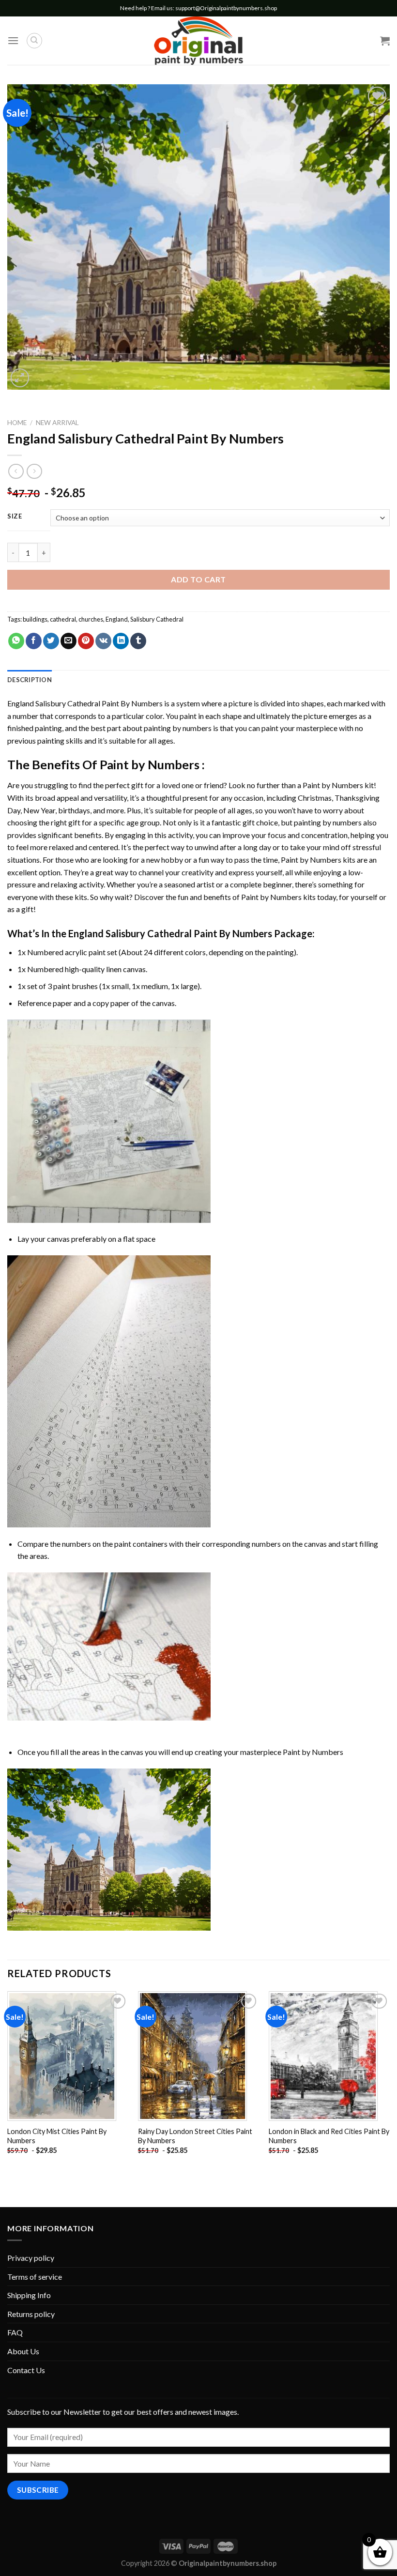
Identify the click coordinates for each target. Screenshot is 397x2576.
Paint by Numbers (150, 764)
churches (91, 619)
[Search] (34, 41)
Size (15, 517)
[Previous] (8, 2081)
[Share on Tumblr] (138, 641)
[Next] (389, 2081)
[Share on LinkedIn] (121, 641)
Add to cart (198, 579)
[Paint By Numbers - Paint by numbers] (198, 41)
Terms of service (35, 2277)
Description (30, 680)
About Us (23, 2351)
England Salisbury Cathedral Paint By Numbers (85, 703)
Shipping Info (29, 2295)
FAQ (15, 2332)
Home (17, 423)
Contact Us (26, 2370)
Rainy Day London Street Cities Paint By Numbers (195, 2136)
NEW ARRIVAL (57, 423)
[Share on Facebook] (34, 641)
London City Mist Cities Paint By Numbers (57, 2136)
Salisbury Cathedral (157, 619)
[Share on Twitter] (51, 641)
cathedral (63, 619)
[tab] (30, 680)
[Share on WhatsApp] (16, 641)
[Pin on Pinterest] (86, 641)
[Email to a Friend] (69, 641)
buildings (35, 619)
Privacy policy (31, 2258)
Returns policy (31, 2314)
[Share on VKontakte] (103, 641)
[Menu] (13, 40)
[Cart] (385, 41)
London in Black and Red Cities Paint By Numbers (329, 2136)
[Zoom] (20, 378)
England (117, 619)
